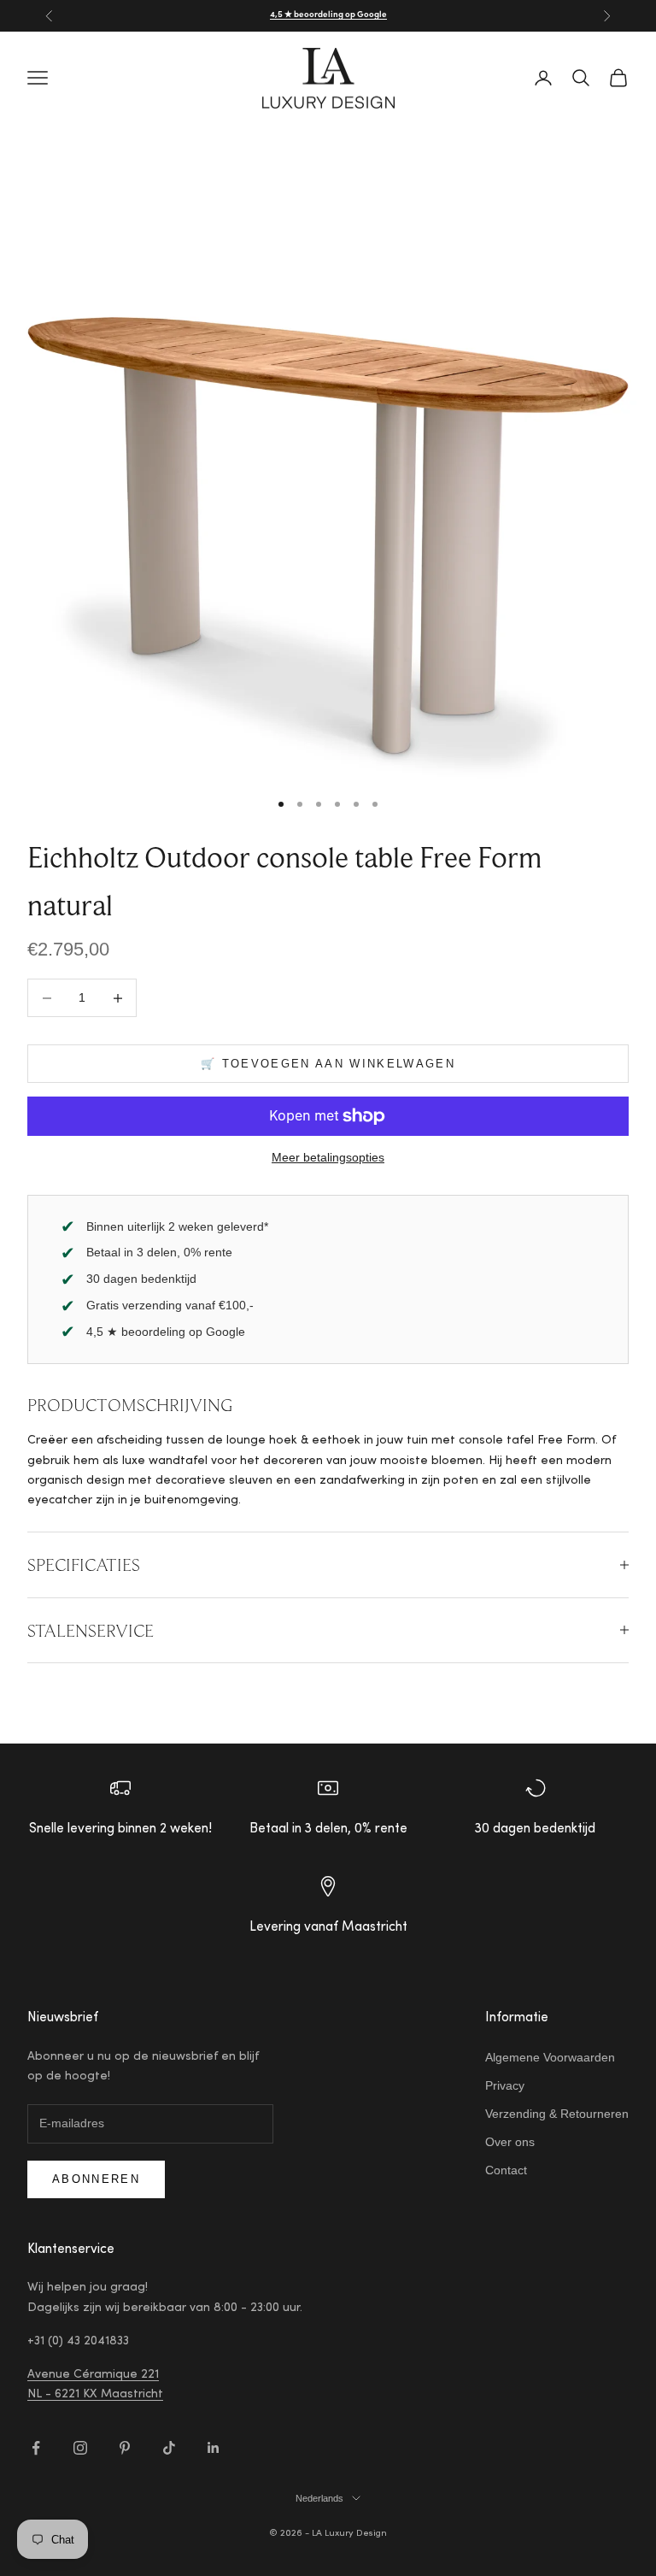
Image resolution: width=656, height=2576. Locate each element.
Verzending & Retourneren (557, 2114)
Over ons (510, 2142)
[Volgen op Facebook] (36, 2448)
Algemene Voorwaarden (550, 2057)
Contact (506, 2170)
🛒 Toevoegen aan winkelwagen (328, 1064)
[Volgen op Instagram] (80, 2448)
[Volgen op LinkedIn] (214, 2448)
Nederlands (319, 2498)
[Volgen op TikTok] (169, 2448)
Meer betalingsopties (328, 1157)
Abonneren (96, 2179)
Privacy (505, 2085)
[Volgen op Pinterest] (125, 2448)
